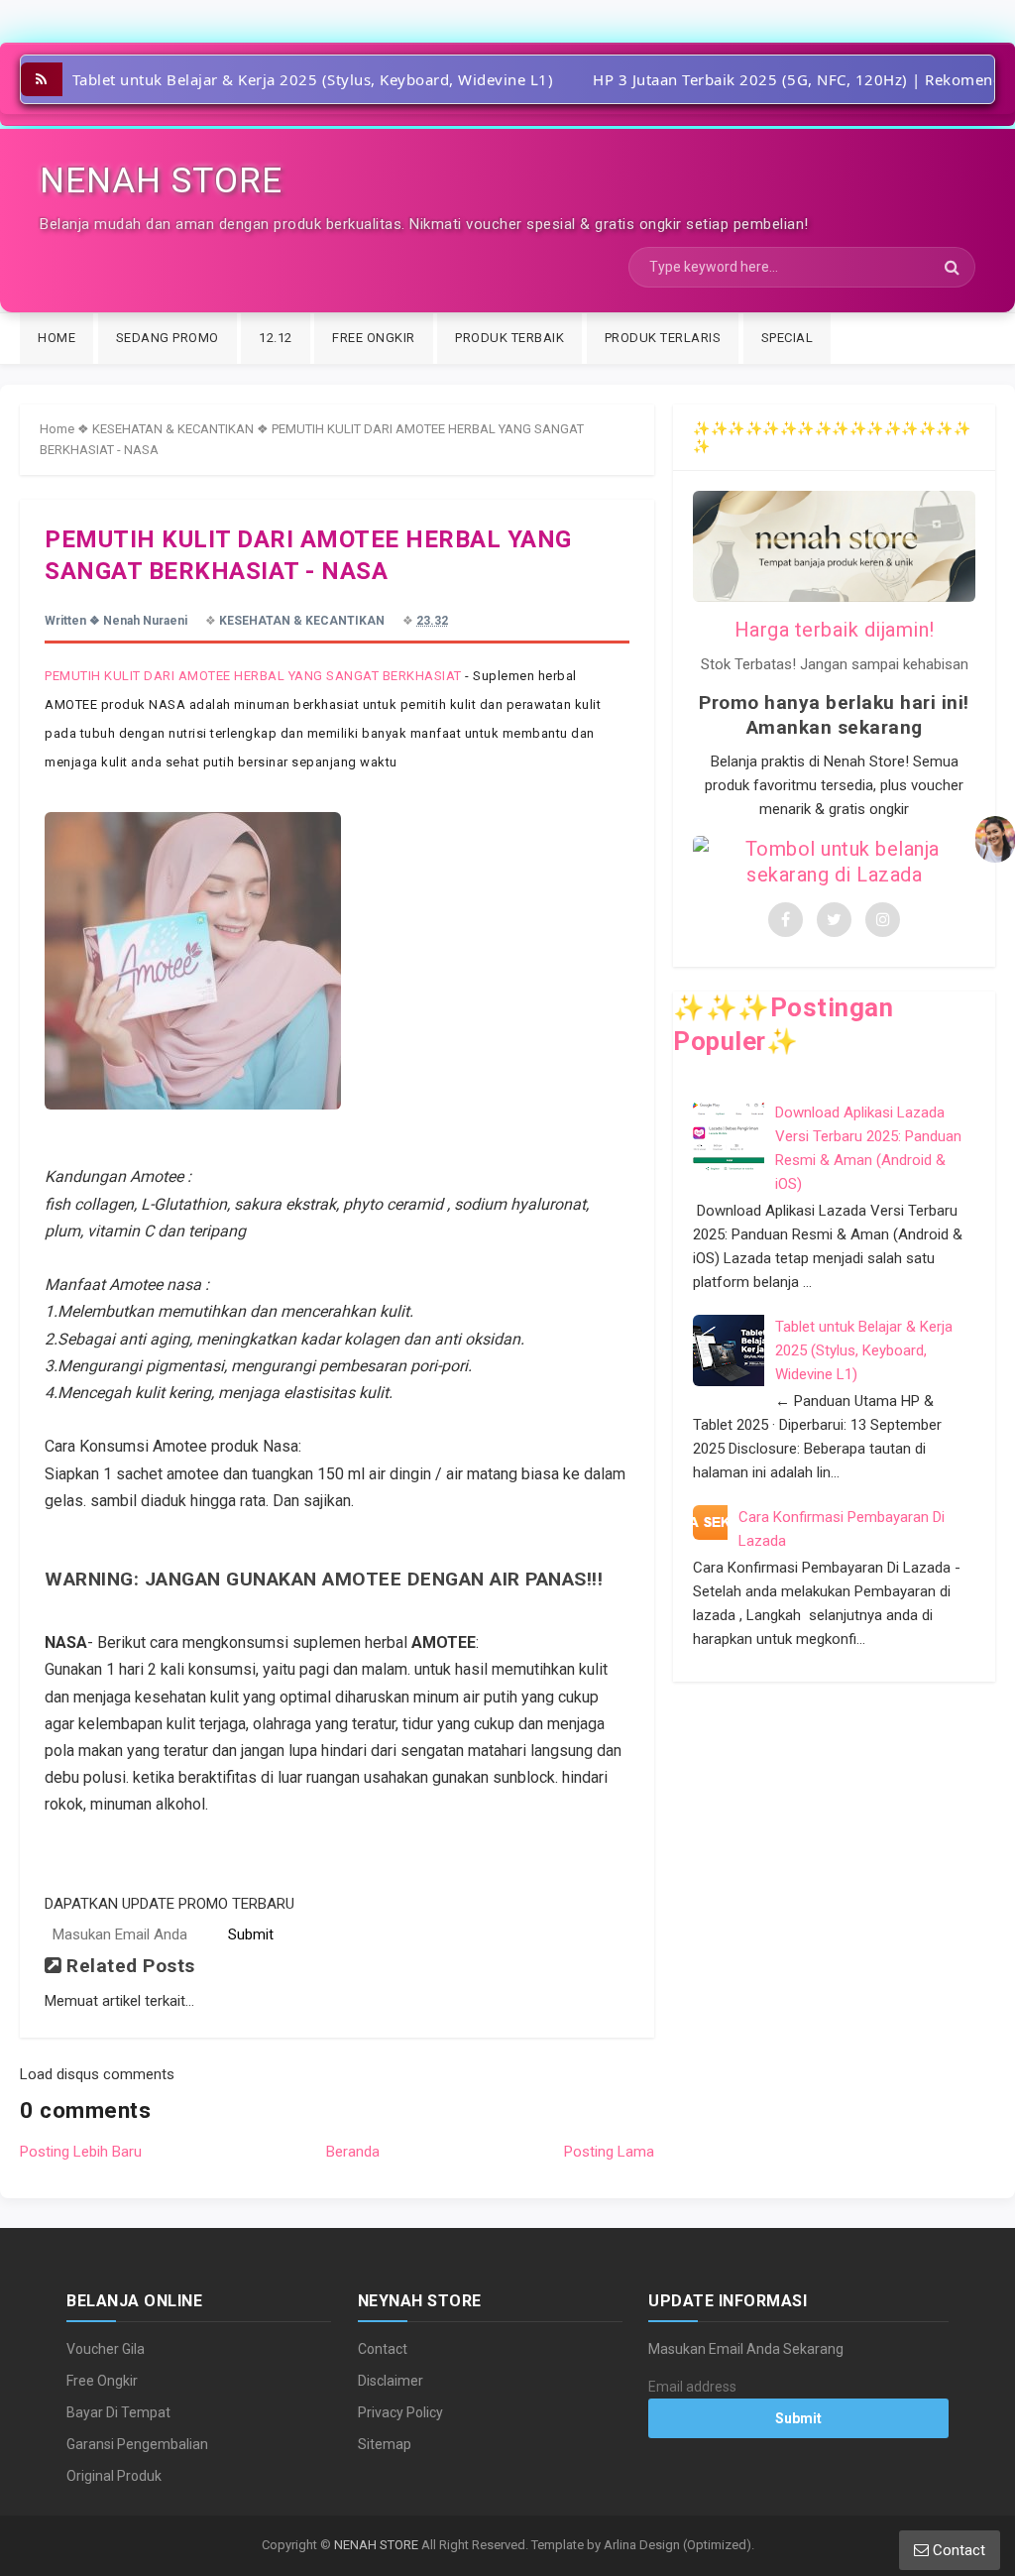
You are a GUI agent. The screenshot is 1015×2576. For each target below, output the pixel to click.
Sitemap (385, 2444)
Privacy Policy (400, 2412)
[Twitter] (834, 920)
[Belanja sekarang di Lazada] (834, 862)
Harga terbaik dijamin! (835, 630)
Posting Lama (609, 2152)
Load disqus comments (97, 2074)
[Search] (952, 268)
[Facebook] (786, 920)
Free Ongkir (102, 2381)
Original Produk (114, 2476)
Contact (383, 2349)
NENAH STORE (376, 2545)
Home (57, 429)
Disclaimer (391, 2381)
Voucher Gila (106, 2349)
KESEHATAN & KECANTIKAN (173, 429)
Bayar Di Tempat (118, 2412)
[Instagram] (883, 920)
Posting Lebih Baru (81, 2152)
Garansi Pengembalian (137, 2444)
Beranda (353, 2152)
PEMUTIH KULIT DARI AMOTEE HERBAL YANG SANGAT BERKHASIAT (253, 676)
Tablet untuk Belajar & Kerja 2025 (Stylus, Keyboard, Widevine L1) (313, 79)
